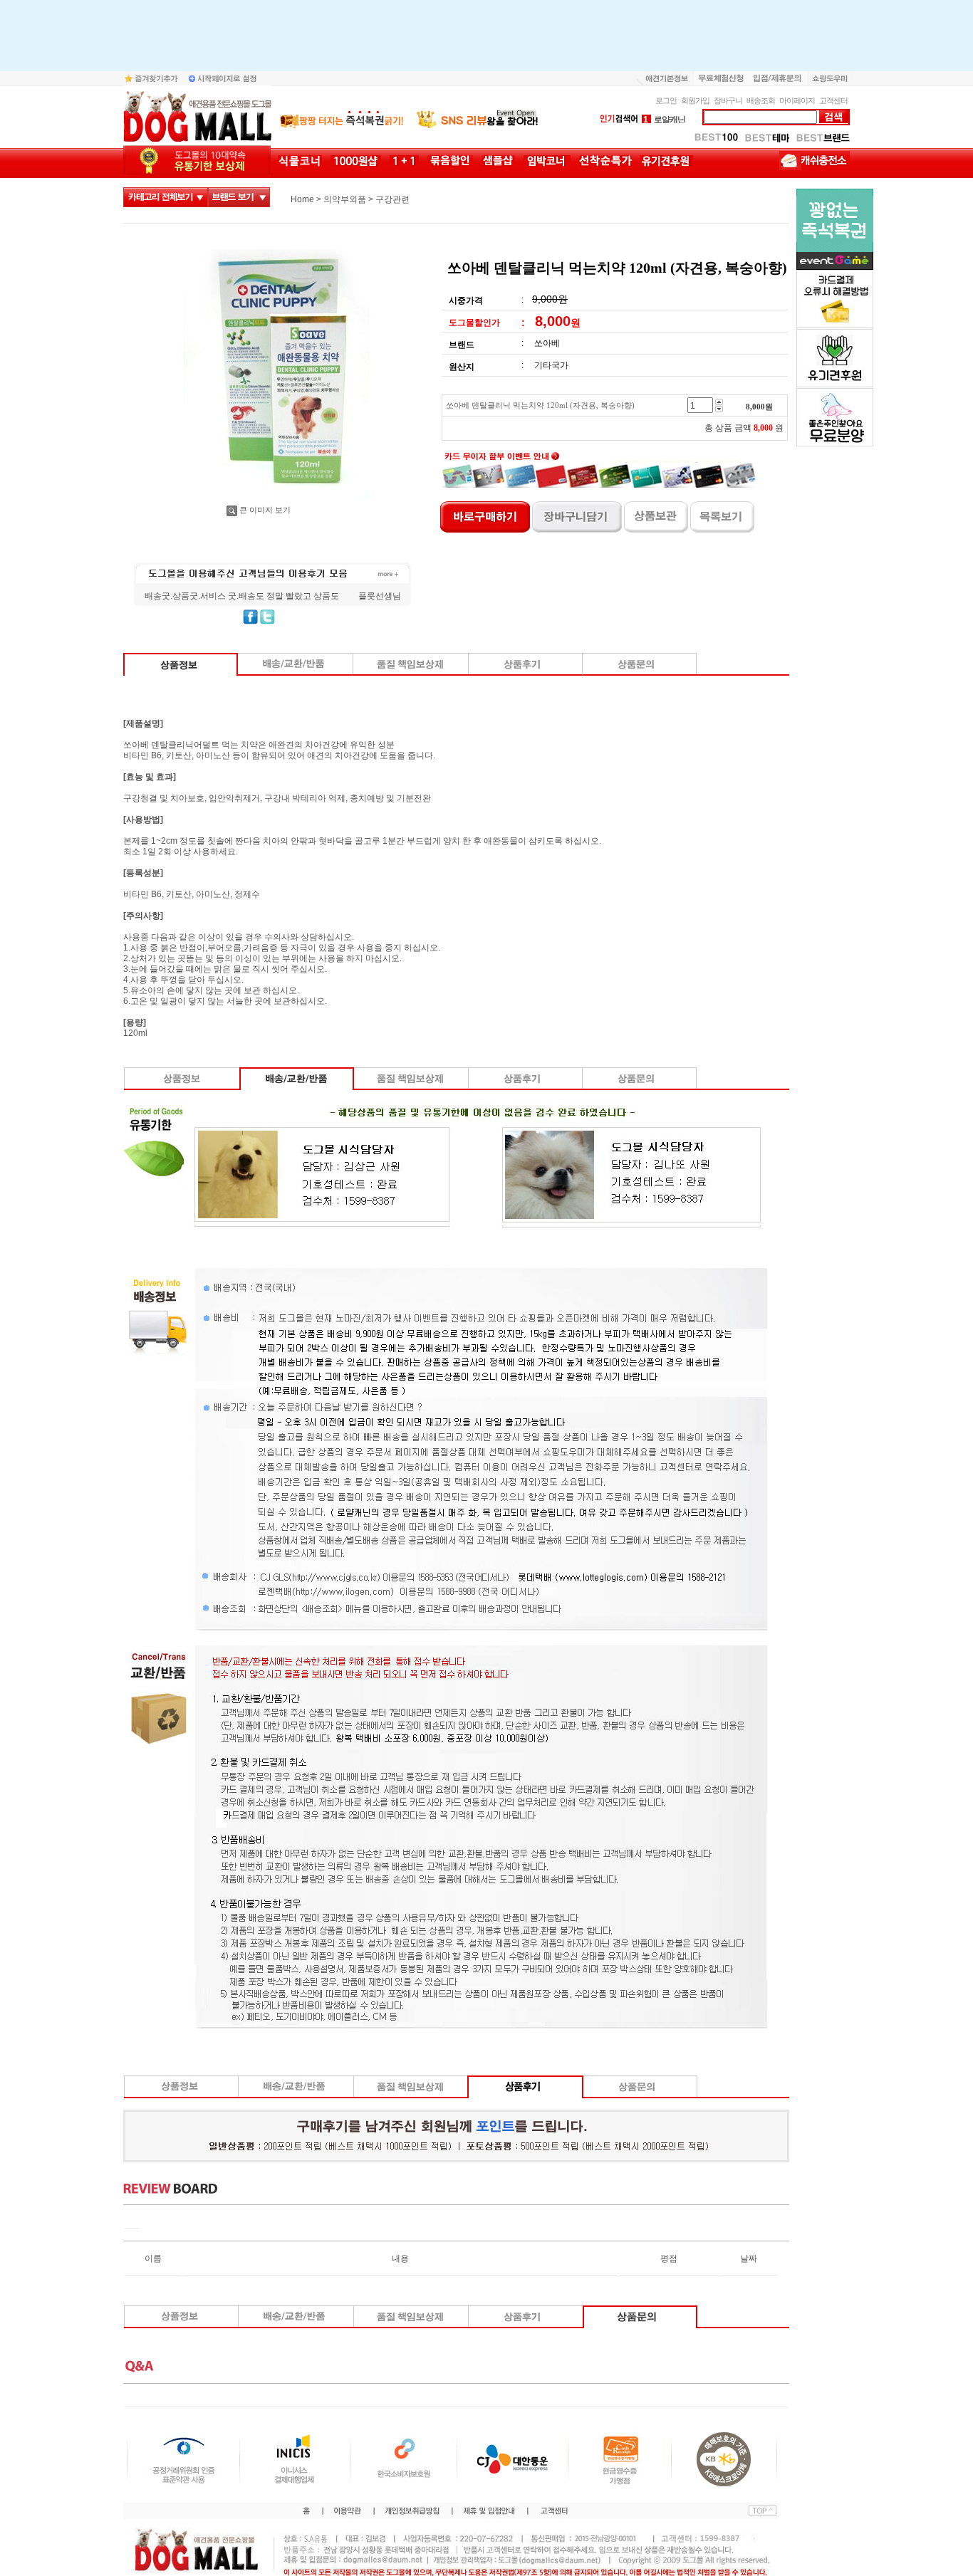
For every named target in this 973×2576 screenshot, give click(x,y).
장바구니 (728, 100)
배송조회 (761, 100)
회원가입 (695, 100)
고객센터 (833, 100)
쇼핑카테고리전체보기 (166, 197)
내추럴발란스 (672, 120)
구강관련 (392, 199)
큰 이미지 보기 (265, 510)
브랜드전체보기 (239, 197)
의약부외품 (345, 199)
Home (302, 199)
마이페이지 (797, 100)
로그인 (666, 100)
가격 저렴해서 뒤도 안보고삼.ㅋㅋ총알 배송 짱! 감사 (243, 596)
